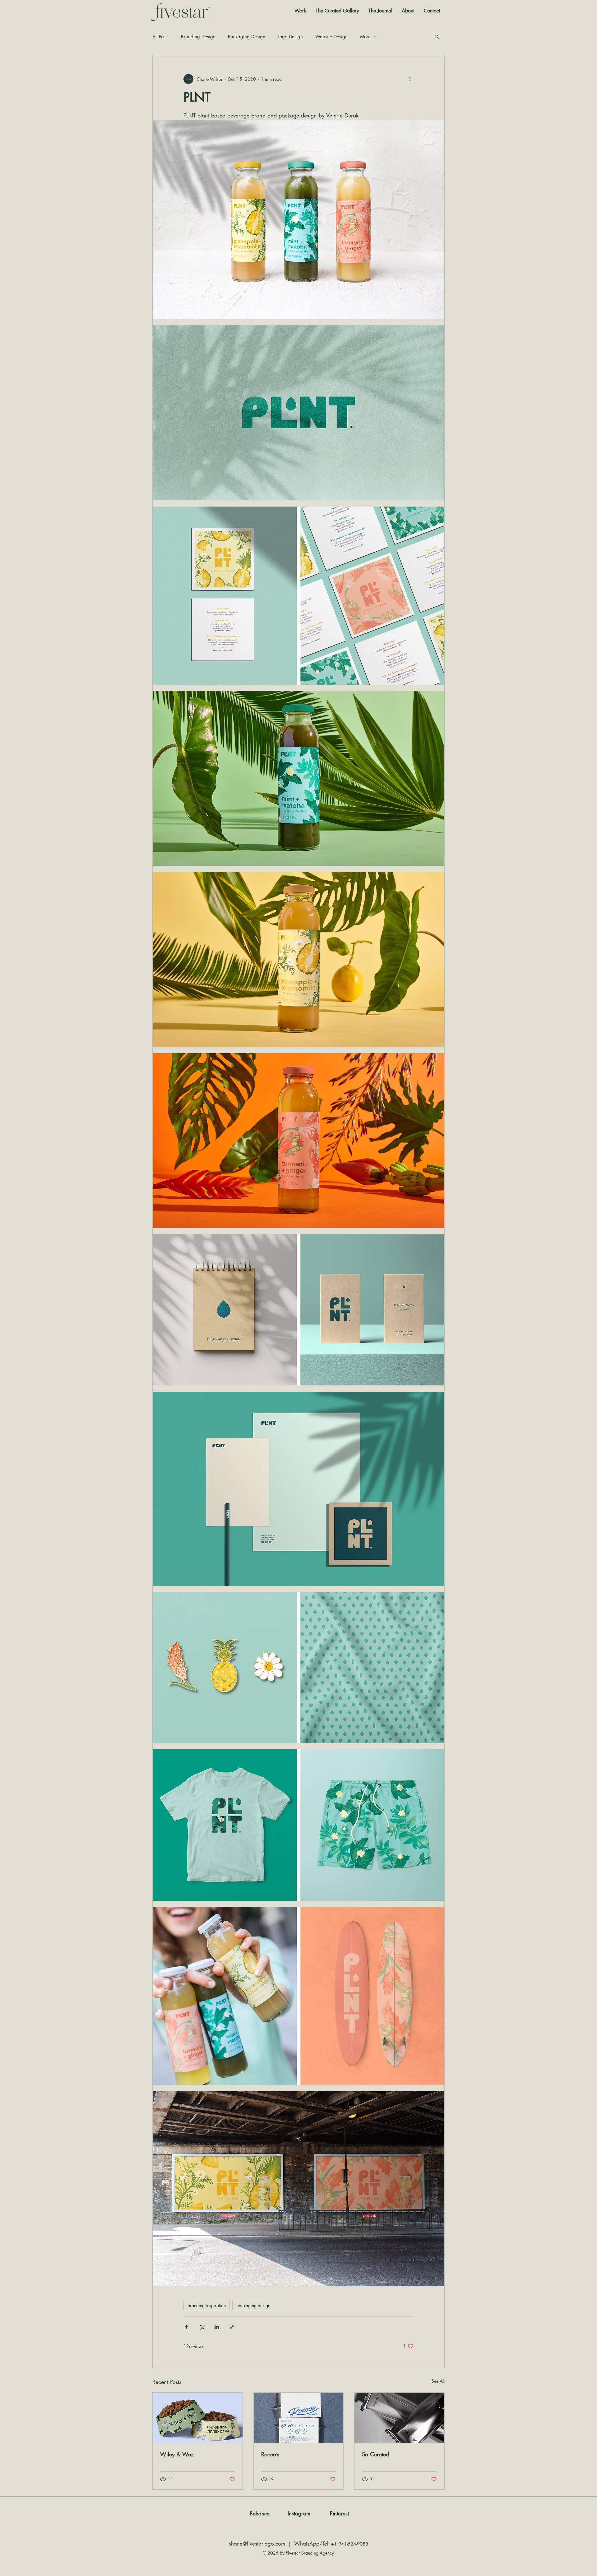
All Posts (160, 37)
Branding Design (198, 37)
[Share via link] (232, 2327)
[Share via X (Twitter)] (202, 2327)
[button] (437, 36)
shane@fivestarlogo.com (257, 2544)
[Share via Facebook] (186, 2327)
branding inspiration (207, 2305)
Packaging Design (247, 37)
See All (438, 2381)
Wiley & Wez (177, 2454)
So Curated (375, 2454)
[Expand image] (298, 219)
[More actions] (410, 79)
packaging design (253, 2305)
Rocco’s (270, 2454)
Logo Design (290, 37)
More (365, 37)
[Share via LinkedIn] (217, 2327)
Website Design (331, 37)
